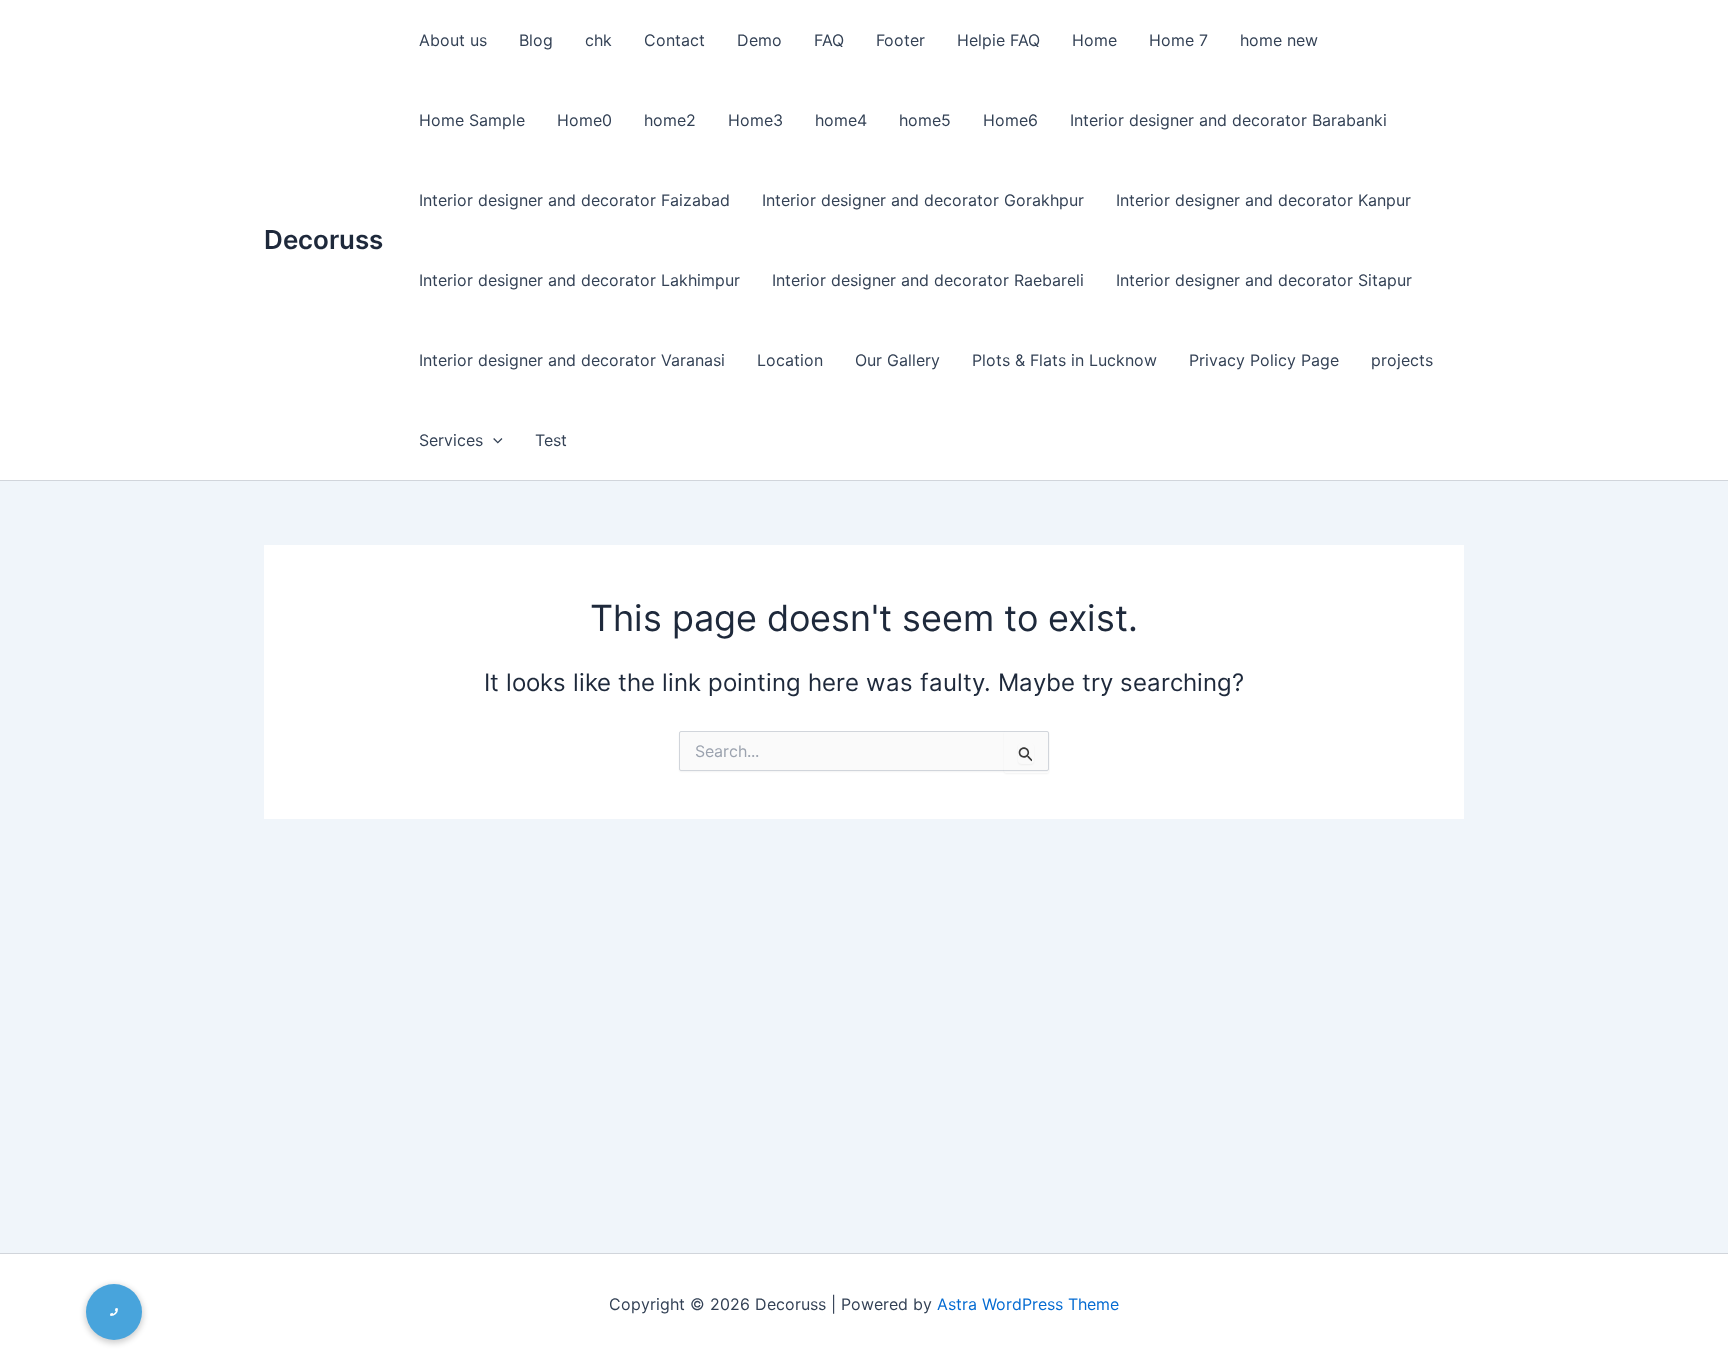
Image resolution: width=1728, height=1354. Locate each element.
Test (551, 440)
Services (451, 440)
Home (1094, 40)
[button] (493, 440)
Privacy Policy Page (1264, 360)
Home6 (1010, 120)
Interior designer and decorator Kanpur (1263, 200)
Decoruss (323, 239)
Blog (536, 40)
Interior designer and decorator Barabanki (1228, 120)
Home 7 (1178, 40)
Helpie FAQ (998, 40)
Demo (759, 40)
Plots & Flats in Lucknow (1064, 360)
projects (1402, 360)
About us (453, 40)
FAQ (829, 40)
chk (598, 40)
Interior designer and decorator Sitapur (1264, 280)
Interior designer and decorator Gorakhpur (923, 200)
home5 (925, 120)
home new (1279, 40)
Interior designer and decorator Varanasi (572, 360)
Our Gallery (897, 360)
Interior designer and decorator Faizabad (574, 200)
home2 (670, 120)
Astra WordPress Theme (1028, 1304)
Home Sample (472, 120)
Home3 (755, 120)
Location (790, 360)
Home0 (584, 120)
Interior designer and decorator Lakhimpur (579, 280)
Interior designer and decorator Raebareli (928, 280)
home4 (841, 120)
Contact (674, 40)
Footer (900, 40)
